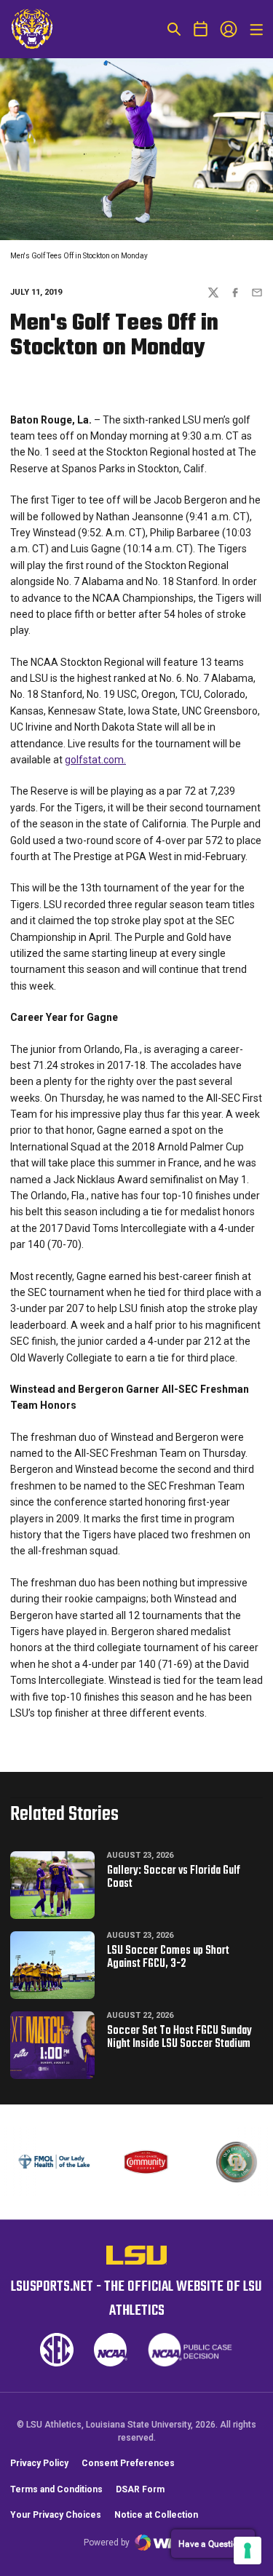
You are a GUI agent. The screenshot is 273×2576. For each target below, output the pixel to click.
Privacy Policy (39, 2463)
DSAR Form (140, 2489)
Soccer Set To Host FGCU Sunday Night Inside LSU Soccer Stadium (179, 2038)
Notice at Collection (156, 2515)
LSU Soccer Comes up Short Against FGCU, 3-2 (168, 1957)
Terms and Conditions (56, 2489)
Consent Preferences (128, 2463)
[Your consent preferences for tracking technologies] (248, 2551)
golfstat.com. (95, 760)
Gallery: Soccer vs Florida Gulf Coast (174, 1877)
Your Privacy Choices (56, 2515)
